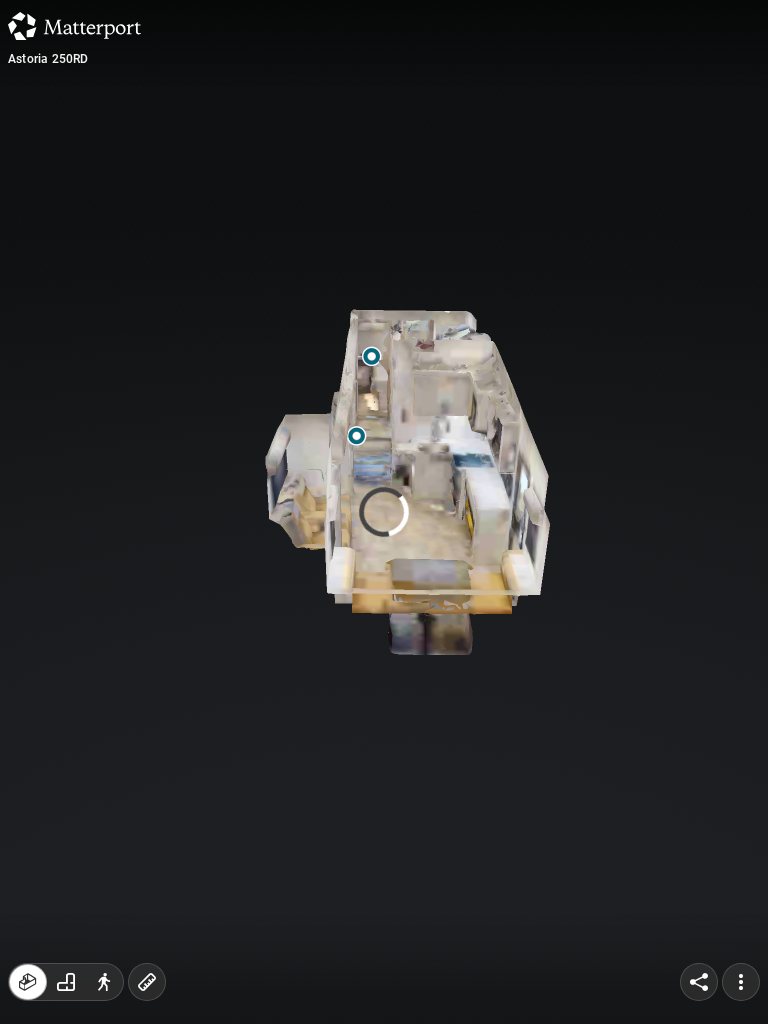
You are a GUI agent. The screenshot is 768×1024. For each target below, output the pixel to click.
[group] (66, 982)
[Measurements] (147, 982)
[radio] (28, 982)
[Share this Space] (699, 982)
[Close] (546, 170)
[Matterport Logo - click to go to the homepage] (74, 26)
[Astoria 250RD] (384, 512)
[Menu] (741, 982)
